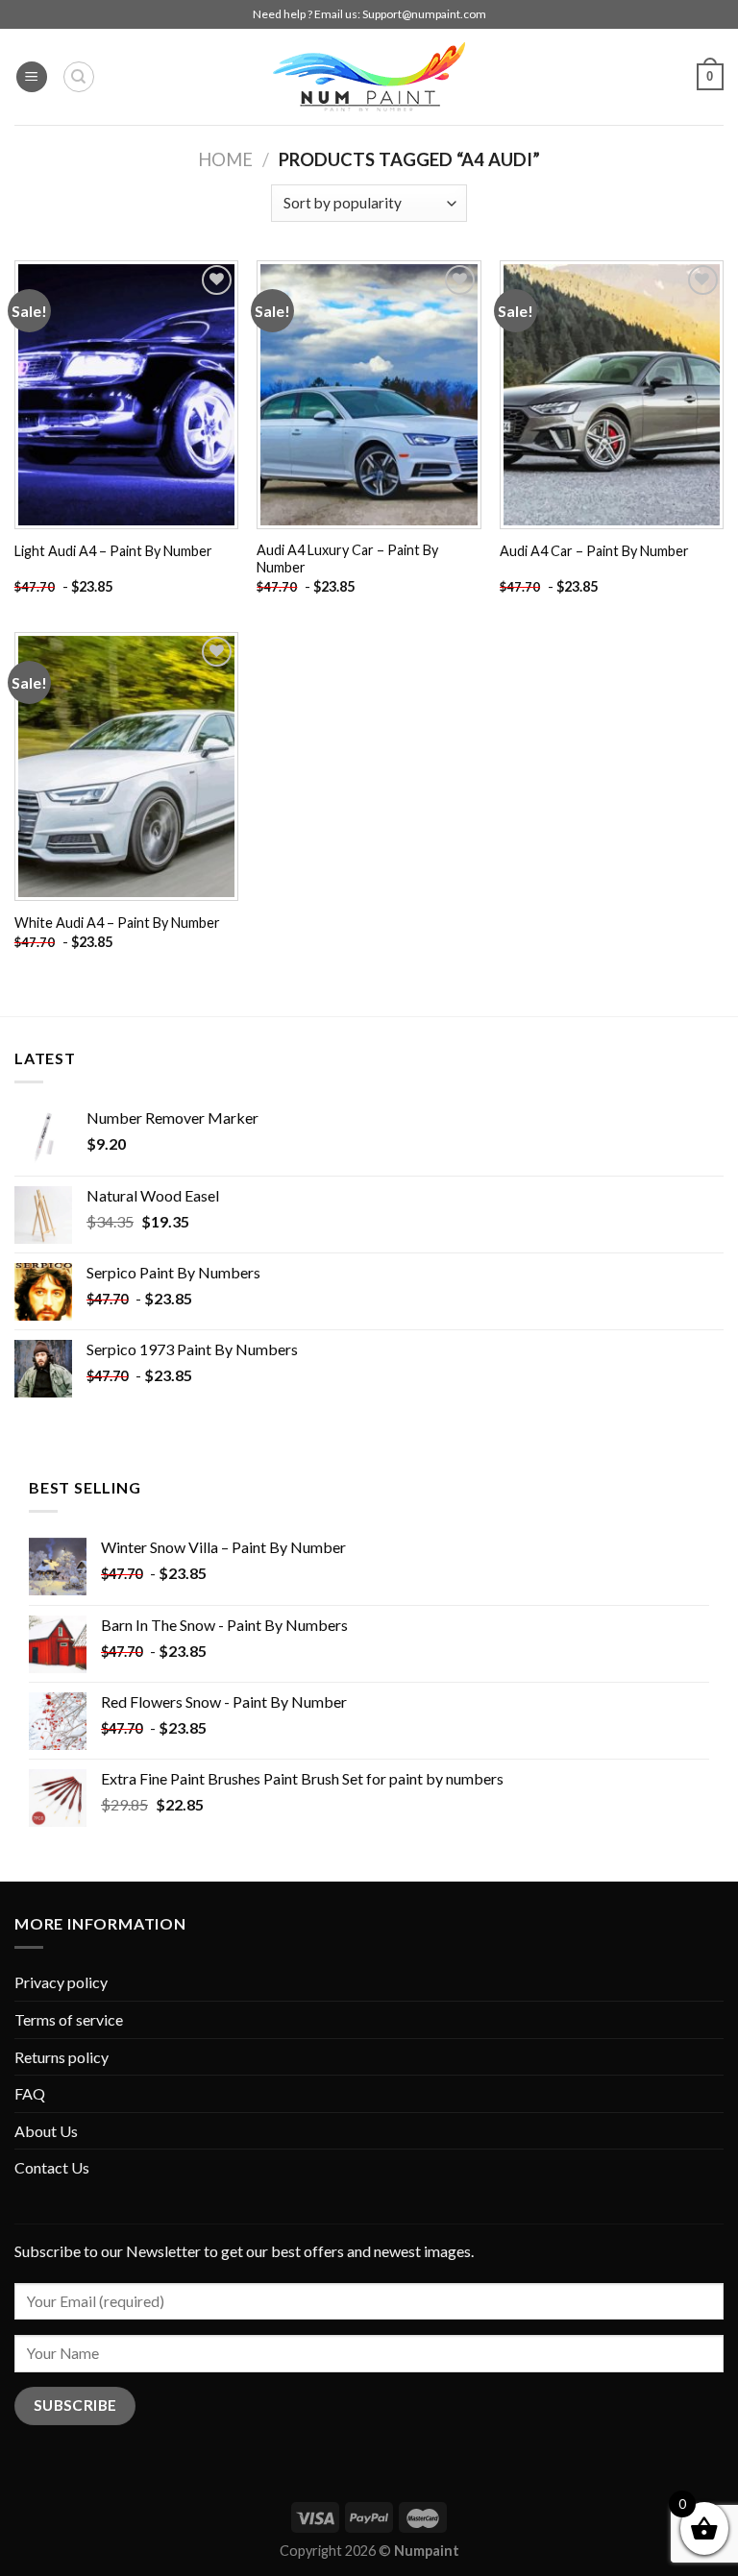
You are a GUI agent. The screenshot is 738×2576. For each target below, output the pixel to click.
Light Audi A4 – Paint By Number (113, 551)
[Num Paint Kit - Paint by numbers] (369, 77)
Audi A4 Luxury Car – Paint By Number (347, 559)
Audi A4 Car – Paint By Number (594, 551)
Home (225, 159)
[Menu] (32, 77)
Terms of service (69, 2019)
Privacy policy (61, 1982)
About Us (46, 2131)
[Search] (79, 77)
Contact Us (52, 2167)
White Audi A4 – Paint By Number (117, 923)
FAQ (30, 2093)
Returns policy (61, 2057)
